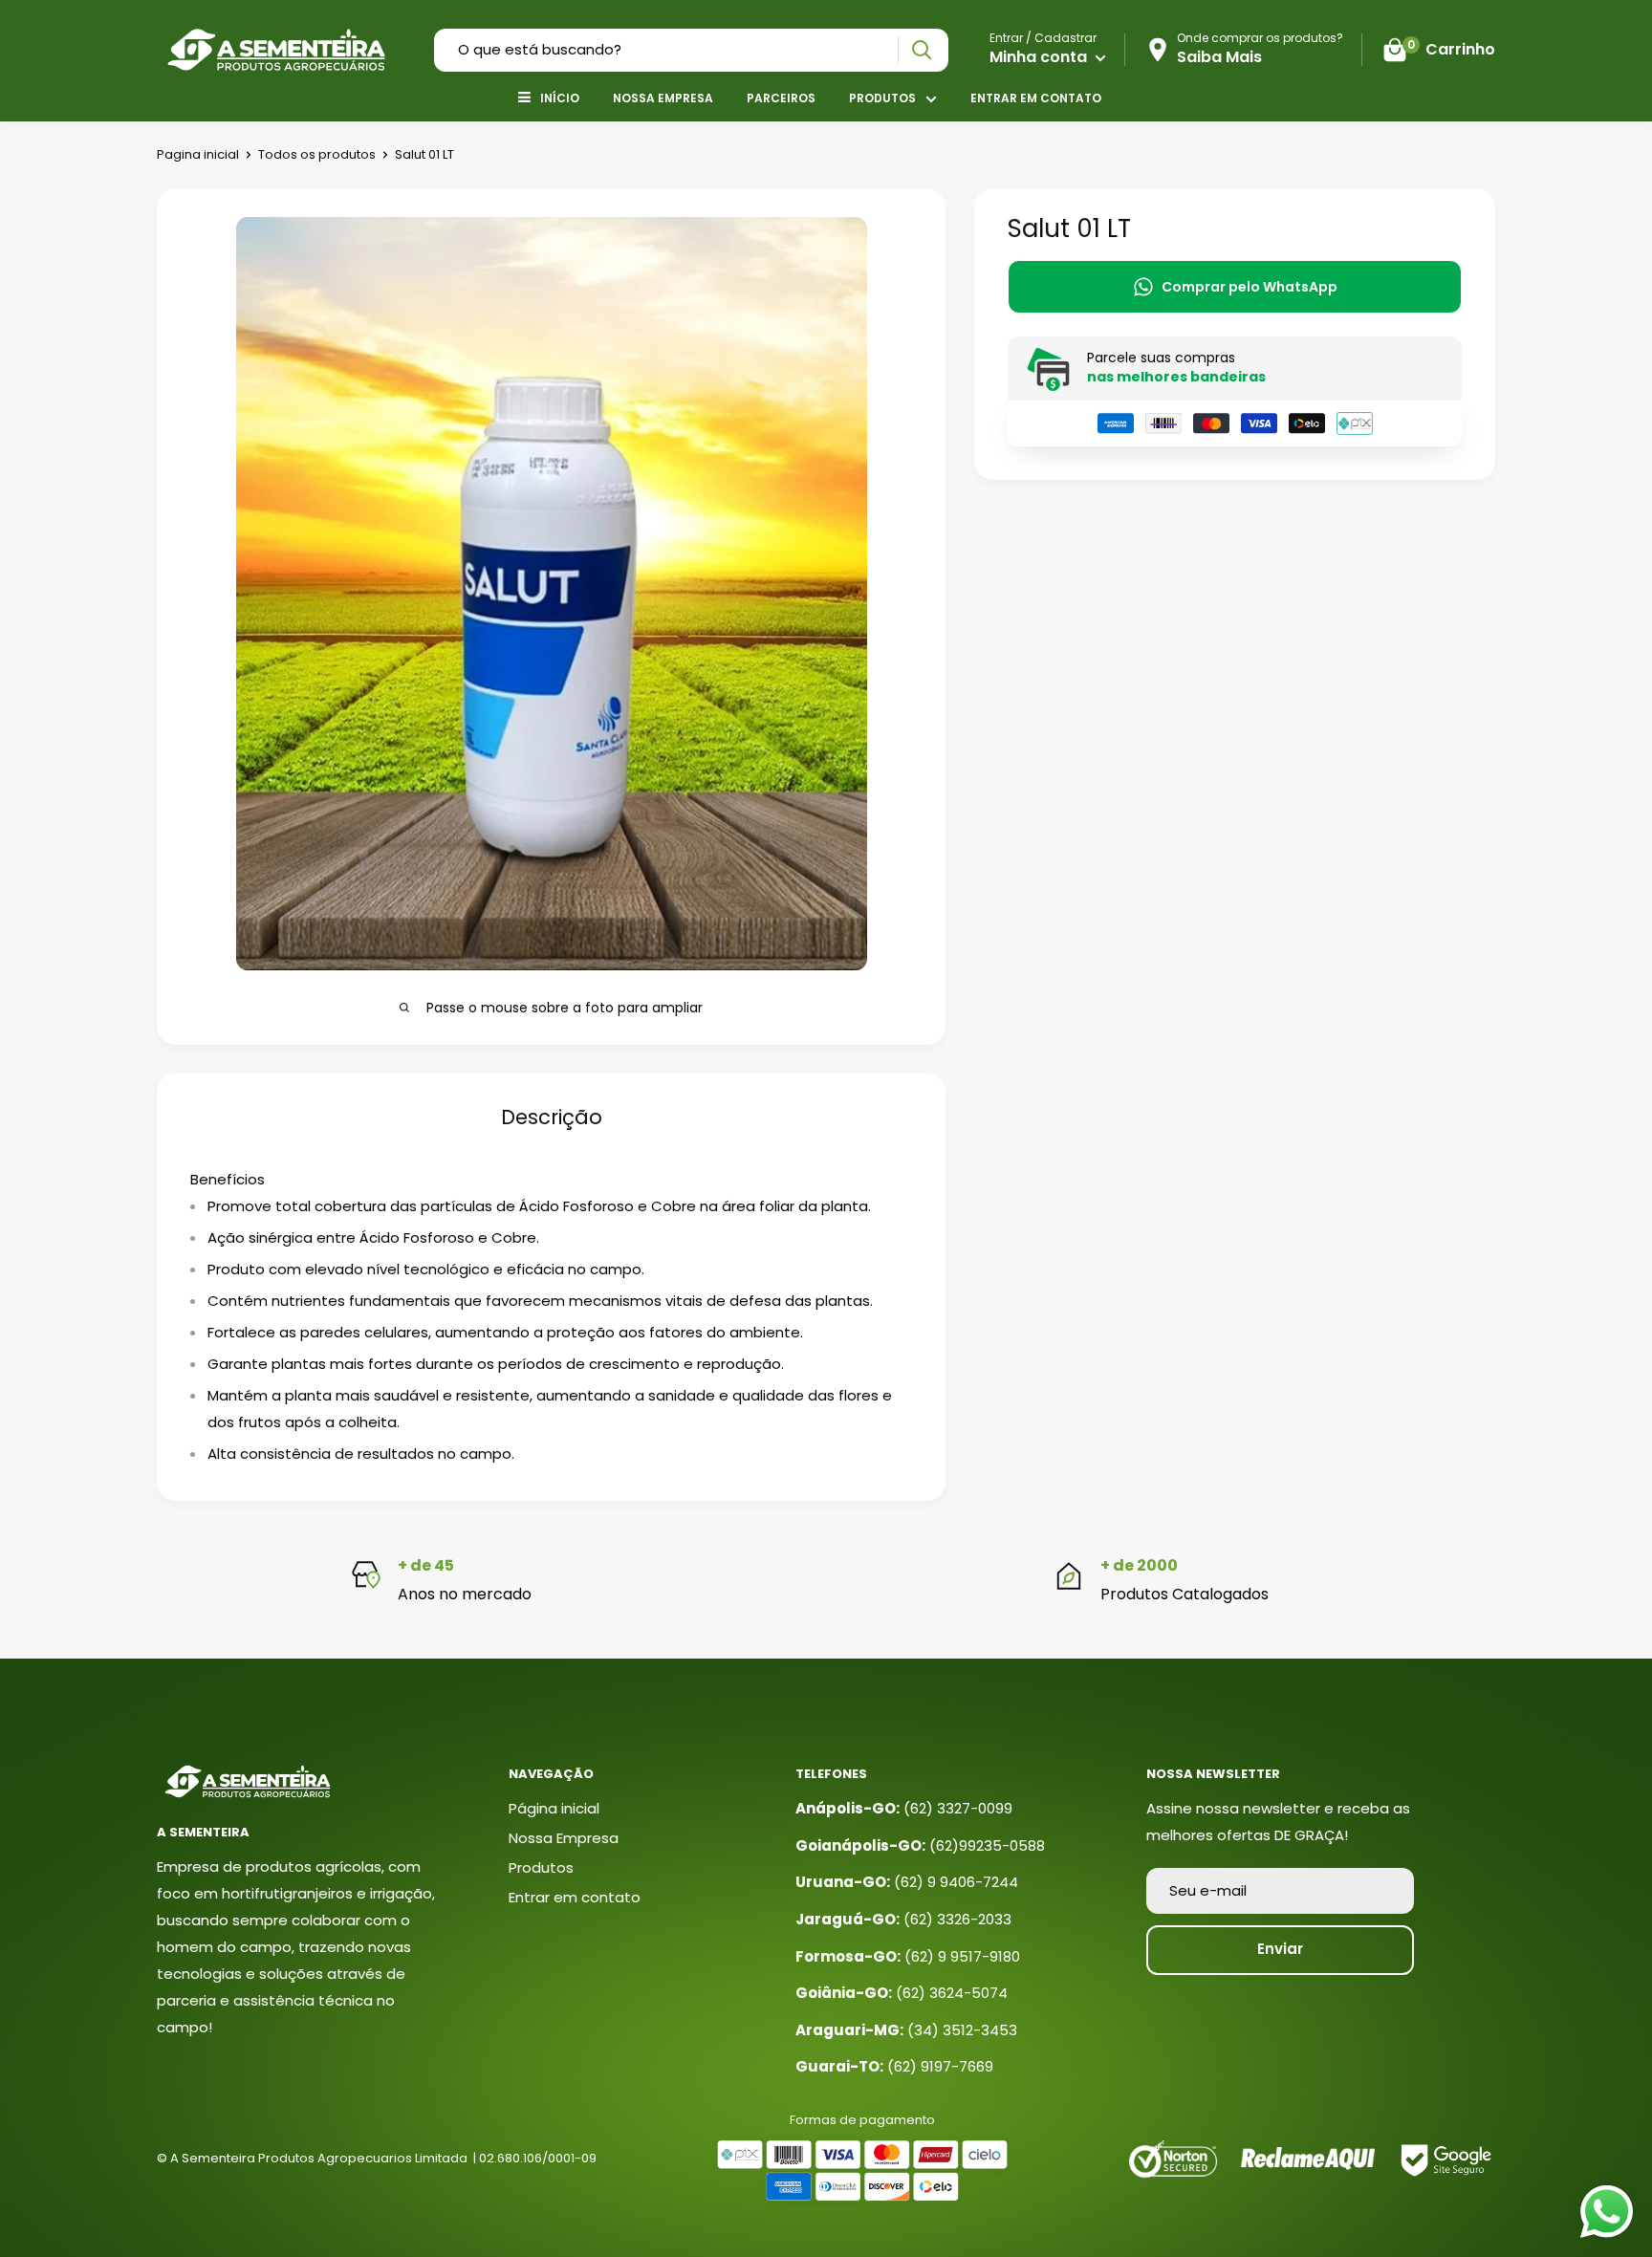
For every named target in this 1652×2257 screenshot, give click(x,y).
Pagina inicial (198, 154)
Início (560, 98)
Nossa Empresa (663, 98)
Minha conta (1040, 57)
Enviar (1280, 1949)
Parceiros (781, 98)
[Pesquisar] (921, 50)
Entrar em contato (1036, 98)
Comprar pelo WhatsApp (1250, 287)
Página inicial (554, 1808)
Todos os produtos (317, 154)
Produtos (882, 98)
